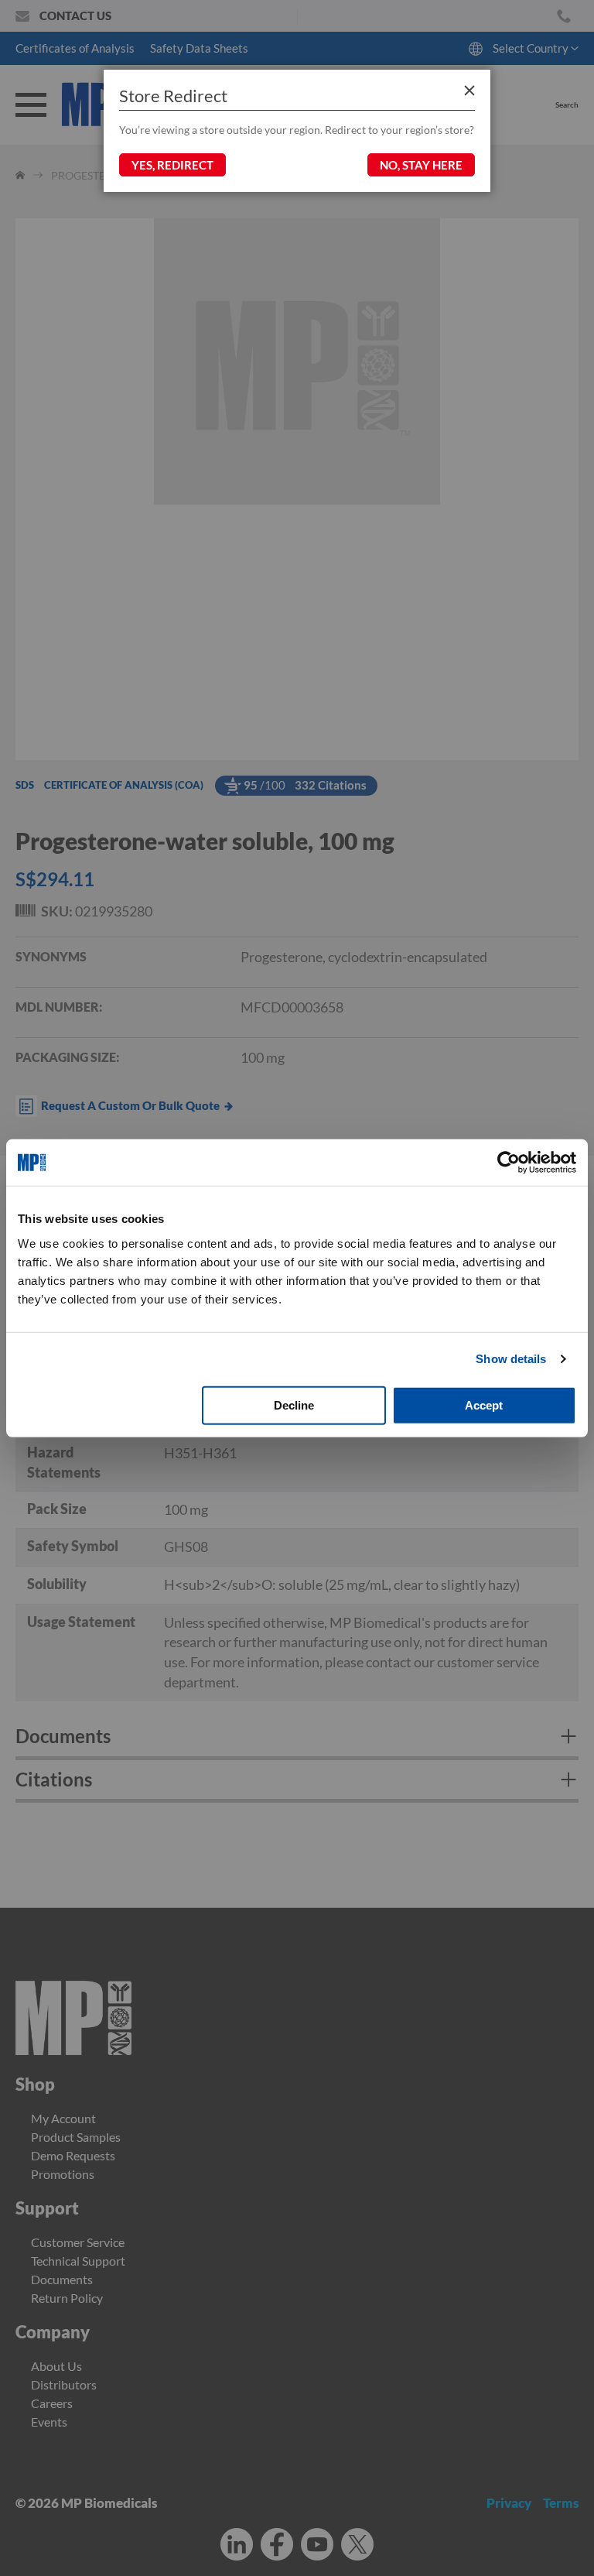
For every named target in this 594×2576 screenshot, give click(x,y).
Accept (484, 1404)
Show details (511, 1359)
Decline (294, 1404)
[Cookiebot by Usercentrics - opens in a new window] (509, 1163)
